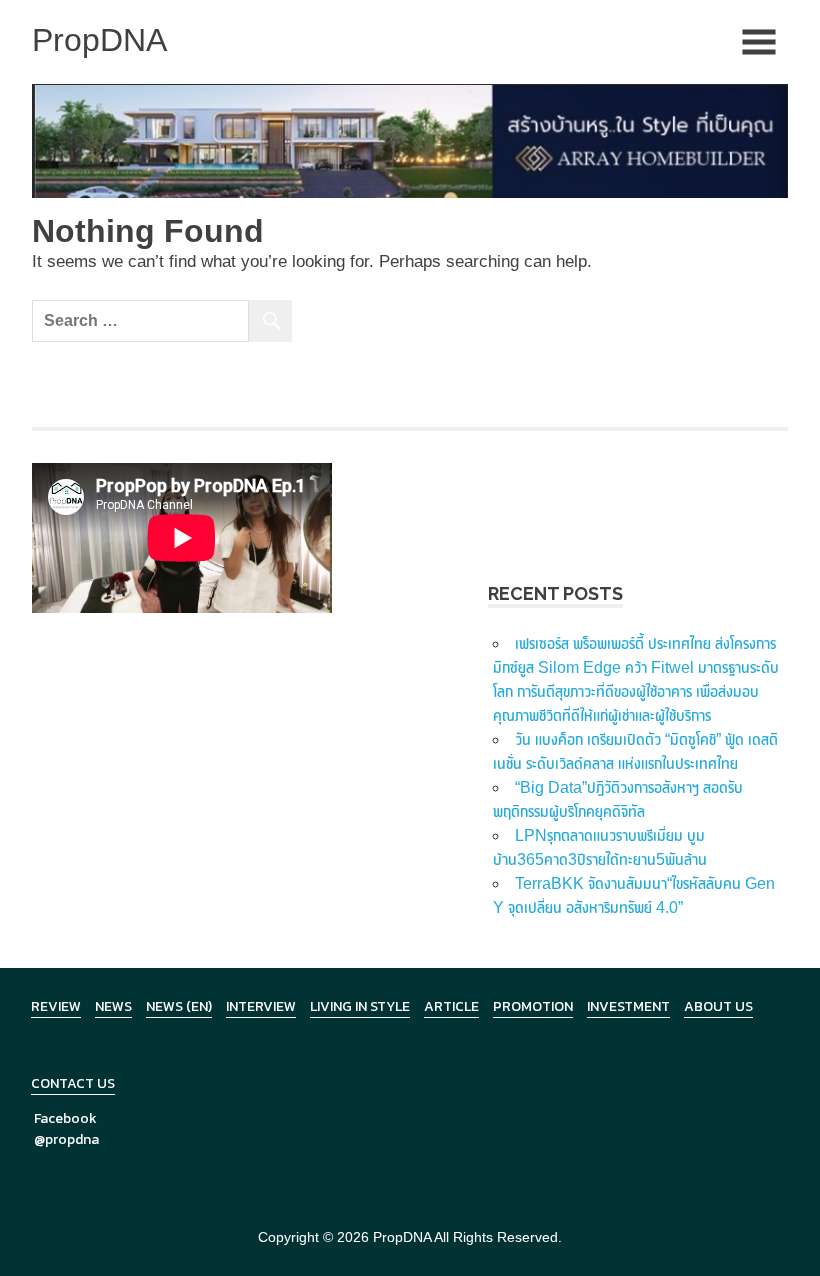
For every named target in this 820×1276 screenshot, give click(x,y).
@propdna (66, 1139)
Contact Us (73, 1083)
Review (56, 1006)
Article (451, 1006)
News (113, 1006)
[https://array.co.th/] (410, 139)
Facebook (65, 1118)
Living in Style (360, 1006)
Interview (261, 1006)
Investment (628, 1006)
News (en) (179, 1006)
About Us (718, 1006)
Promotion (533, 1006)
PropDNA (402, 1237)
